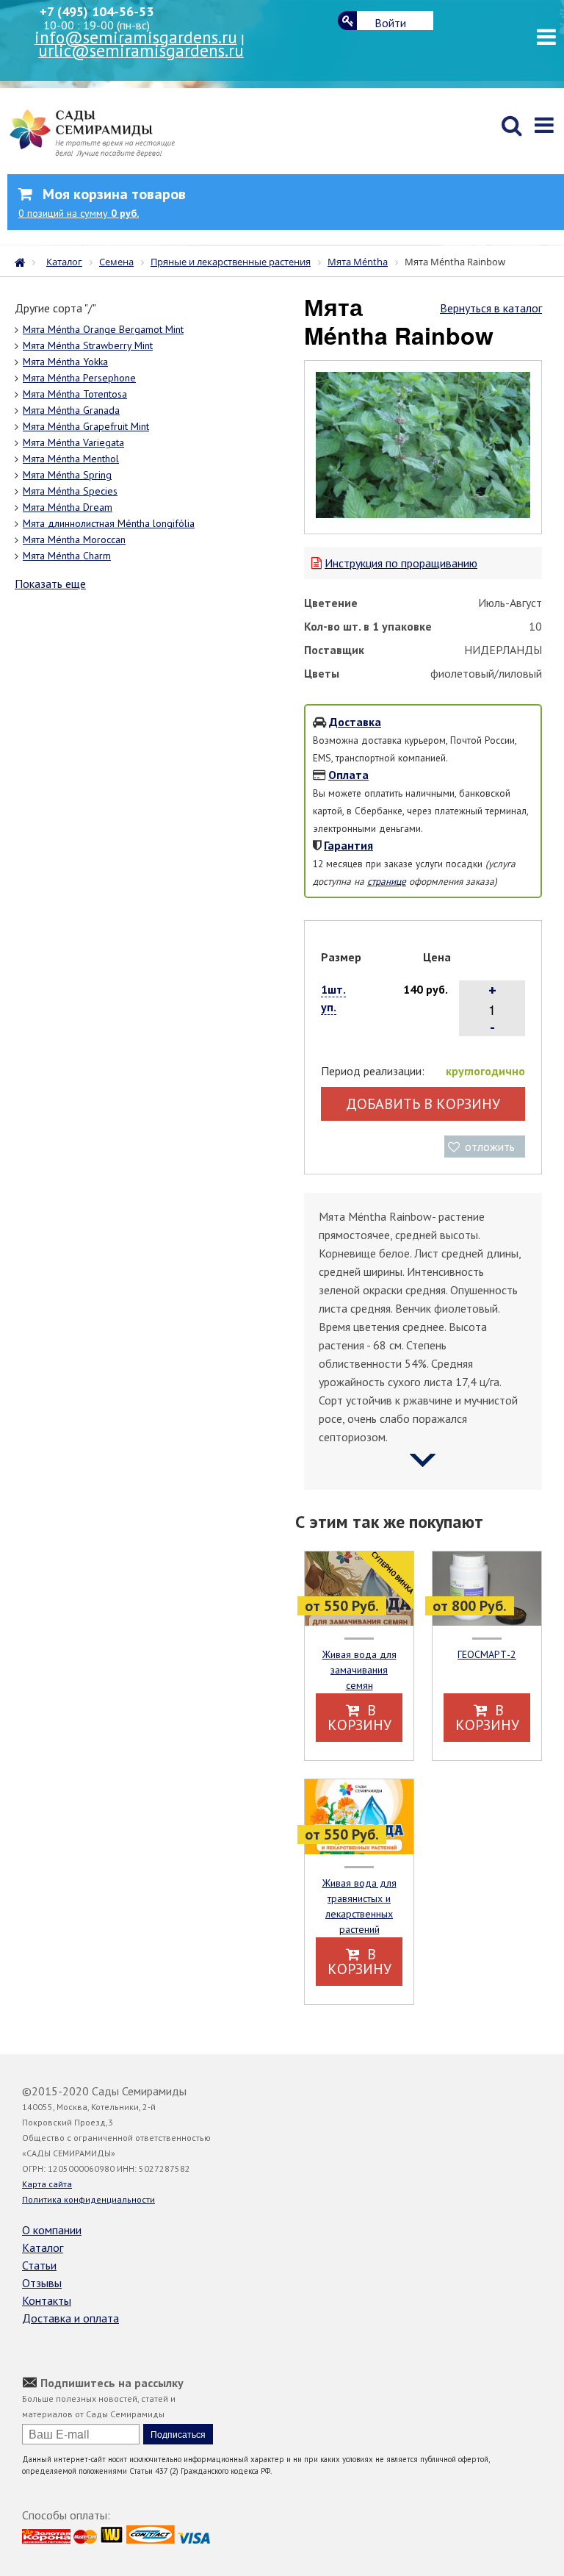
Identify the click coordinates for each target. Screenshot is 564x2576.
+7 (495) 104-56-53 (97, 11)
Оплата (348, 775)
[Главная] (23, 261)
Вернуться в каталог (491, 308)
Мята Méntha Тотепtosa (75, 394)
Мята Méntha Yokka (65, 362)
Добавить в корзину (423, 1104)
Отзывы (42, 2283)
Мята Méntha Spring (67, 475)
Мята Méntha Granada (71, 410)
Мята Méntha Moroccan (74, 539)
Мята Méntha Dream (68, 507)
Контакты (47, 2300)
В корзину (359, 1718)
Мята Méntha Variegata (73, 442)
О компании (52, 2230)
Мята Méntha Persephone (79, 378)
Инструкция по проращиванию (401, 563)
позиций (79, 213)
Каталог (43, 2247)
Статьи (39, 2265)
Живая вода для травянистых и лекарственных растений (359, 1906)
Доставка (355, 722)
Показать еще (50, 584)
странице (387, 881)
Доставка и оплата (70, 2318)
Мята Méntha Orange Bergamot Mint (103, 329)
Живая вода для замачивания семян (359, 1670)
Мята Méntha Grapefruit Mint (86, 426)
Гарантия (348, 845)
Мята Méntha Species (70, 491)
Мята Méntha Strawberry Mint (88, 345)
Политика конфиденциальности (88, 2199)
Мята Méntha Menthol (71, 459)
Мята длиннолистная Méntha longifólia (109, 523)
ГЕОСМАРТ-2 (487, 1654)
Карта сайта (47, 2184)
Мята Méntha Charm (67, 556)
